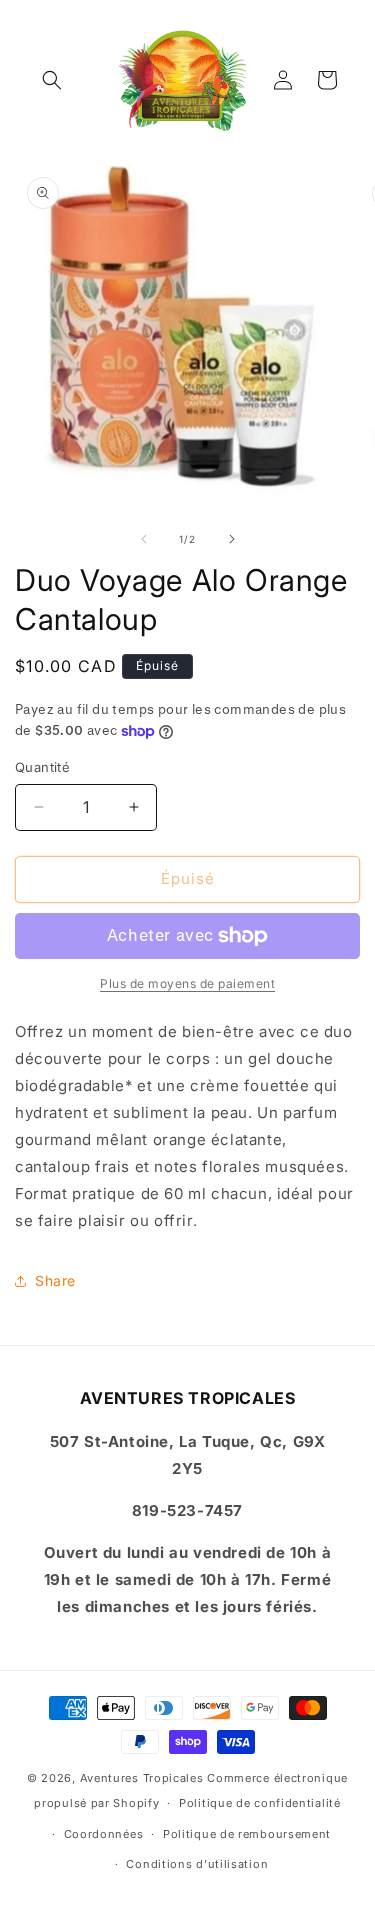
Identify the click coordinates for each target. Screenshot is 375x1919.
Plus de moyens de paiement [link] (187, 983)
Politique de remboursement (247, 1834)
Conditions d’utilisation (197, 1864)
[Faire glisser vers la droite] (232, 539)
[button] (52, 80)
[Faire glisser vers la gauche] (144, 539)
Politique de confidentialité (260, 1803)
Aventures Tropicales (142, 1778)
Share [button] (55, 1280)
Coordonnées (104, 1834)
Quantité (42, 767)
